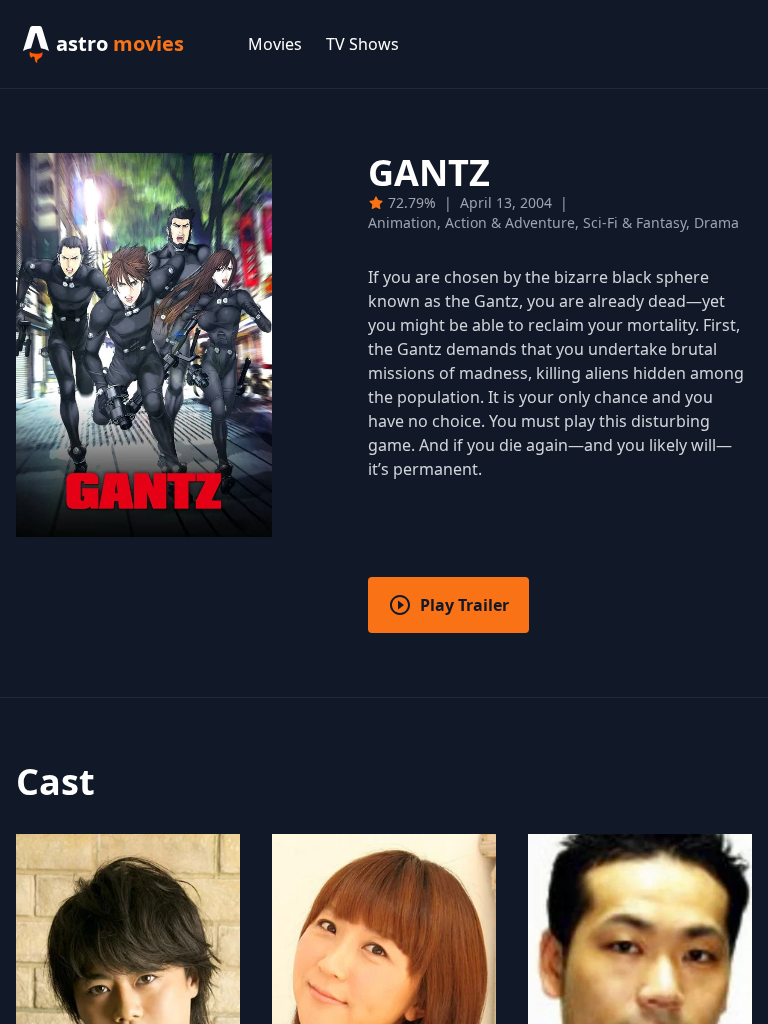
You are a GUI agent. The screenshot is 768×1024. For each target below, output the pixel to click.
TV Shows (362, 44)
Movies (275, 44)
